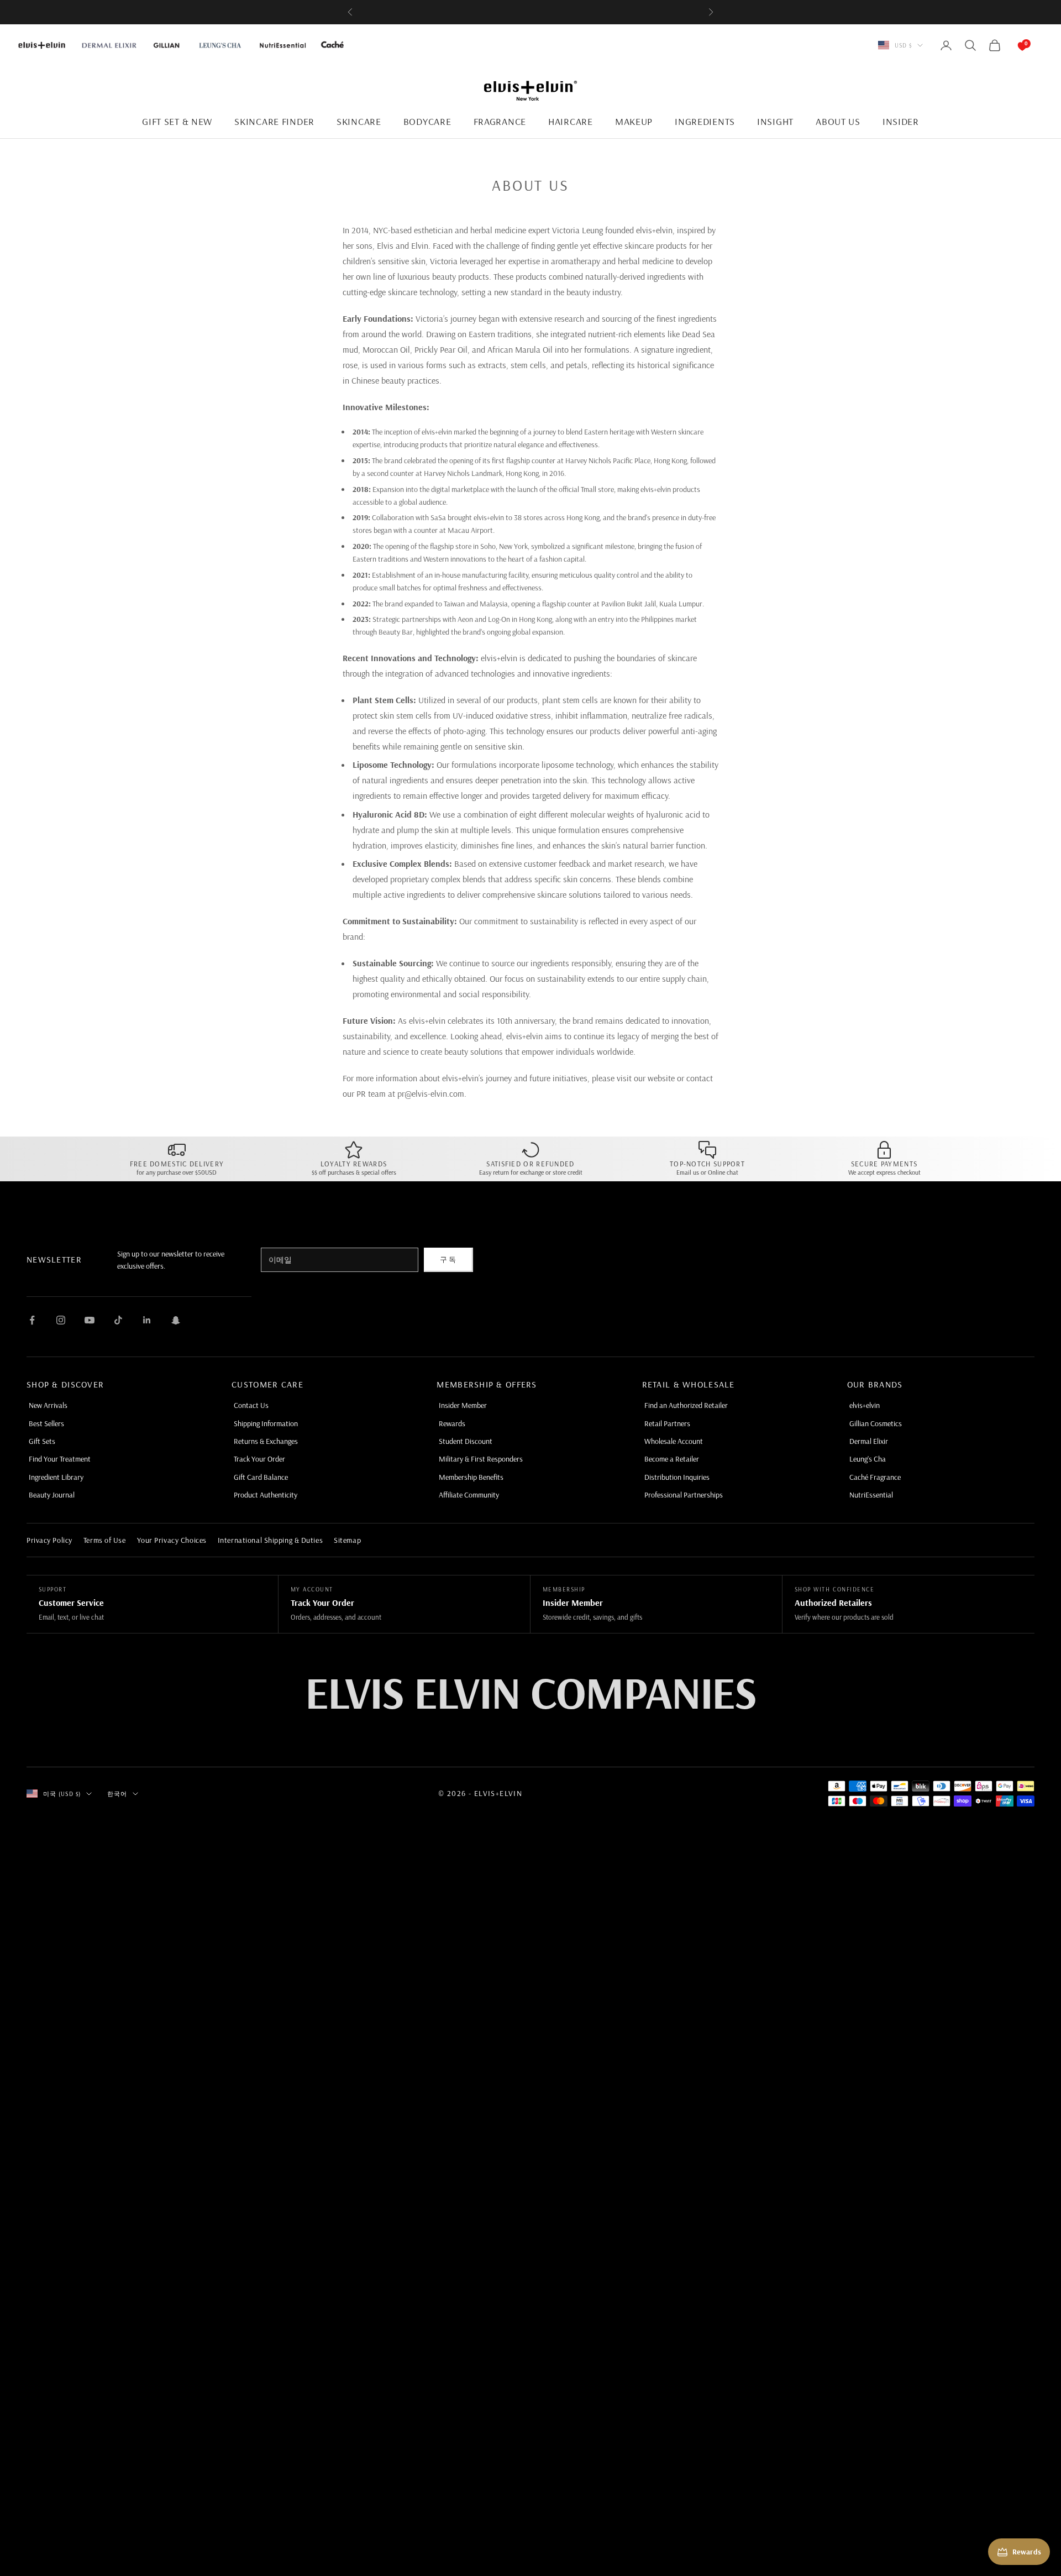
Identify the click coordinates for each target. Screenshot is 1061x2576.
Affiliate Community (469, 1495)
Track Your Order (259, 1459)
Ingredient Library (56, 1477)
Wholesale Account (674, 1441)
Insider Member (463, 1405)
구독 (448, 1259)
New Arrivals (48, 1405)
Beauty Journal (52, 1495)
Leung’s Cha (868, 1459)
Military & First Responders (481, 1459)
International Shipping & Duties (270, 1540)
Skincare (359, 121)
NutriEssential (871, 1495)
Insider (901, 121)
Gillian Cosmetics (876, 1423)
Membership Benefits (471, 1477)
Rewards (452, 1423)
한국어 (117, 1794)
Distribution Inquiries (677, 1477)
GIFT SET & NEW (177, 121)
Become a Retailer (672, 1459)
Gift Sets (42, 1441)
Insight (775, 121)
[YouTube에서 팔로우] (90, 1320)
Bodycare (427, 121)
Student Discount (466, 1441)
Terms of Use (105, 1540)
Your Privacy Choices (172, 1540)
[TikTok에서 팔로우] (118, 1320)
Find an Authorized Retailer (686, 1405)
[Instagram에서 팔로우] (61, 1320)
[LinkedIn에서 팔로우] (147, 1320)
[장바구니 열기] (1011, 45)
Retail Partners (667, 1423)
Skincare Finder (274, 121)
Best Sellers (46, 1423)
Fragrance (500, 121)
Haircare (571, 121)
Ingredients (705, 121)
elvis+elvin (865, 1405)
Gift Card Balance (261, 1477)
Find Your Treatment (60, 1459)
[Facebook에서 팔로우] (32, 1320)
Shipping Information (266, 1423)
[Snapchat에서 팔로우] (176, 1320)
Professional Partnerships (684, 1495)
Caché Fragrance (875, 1477)
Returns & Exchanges (266, 1441)
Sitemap (347, 1540)
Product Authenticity (266, 1495)
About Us (838, 121)
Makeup (634, 121)
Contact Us (251, 1405)
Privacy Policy (49, 1540)
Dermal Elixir (869, 1441)
